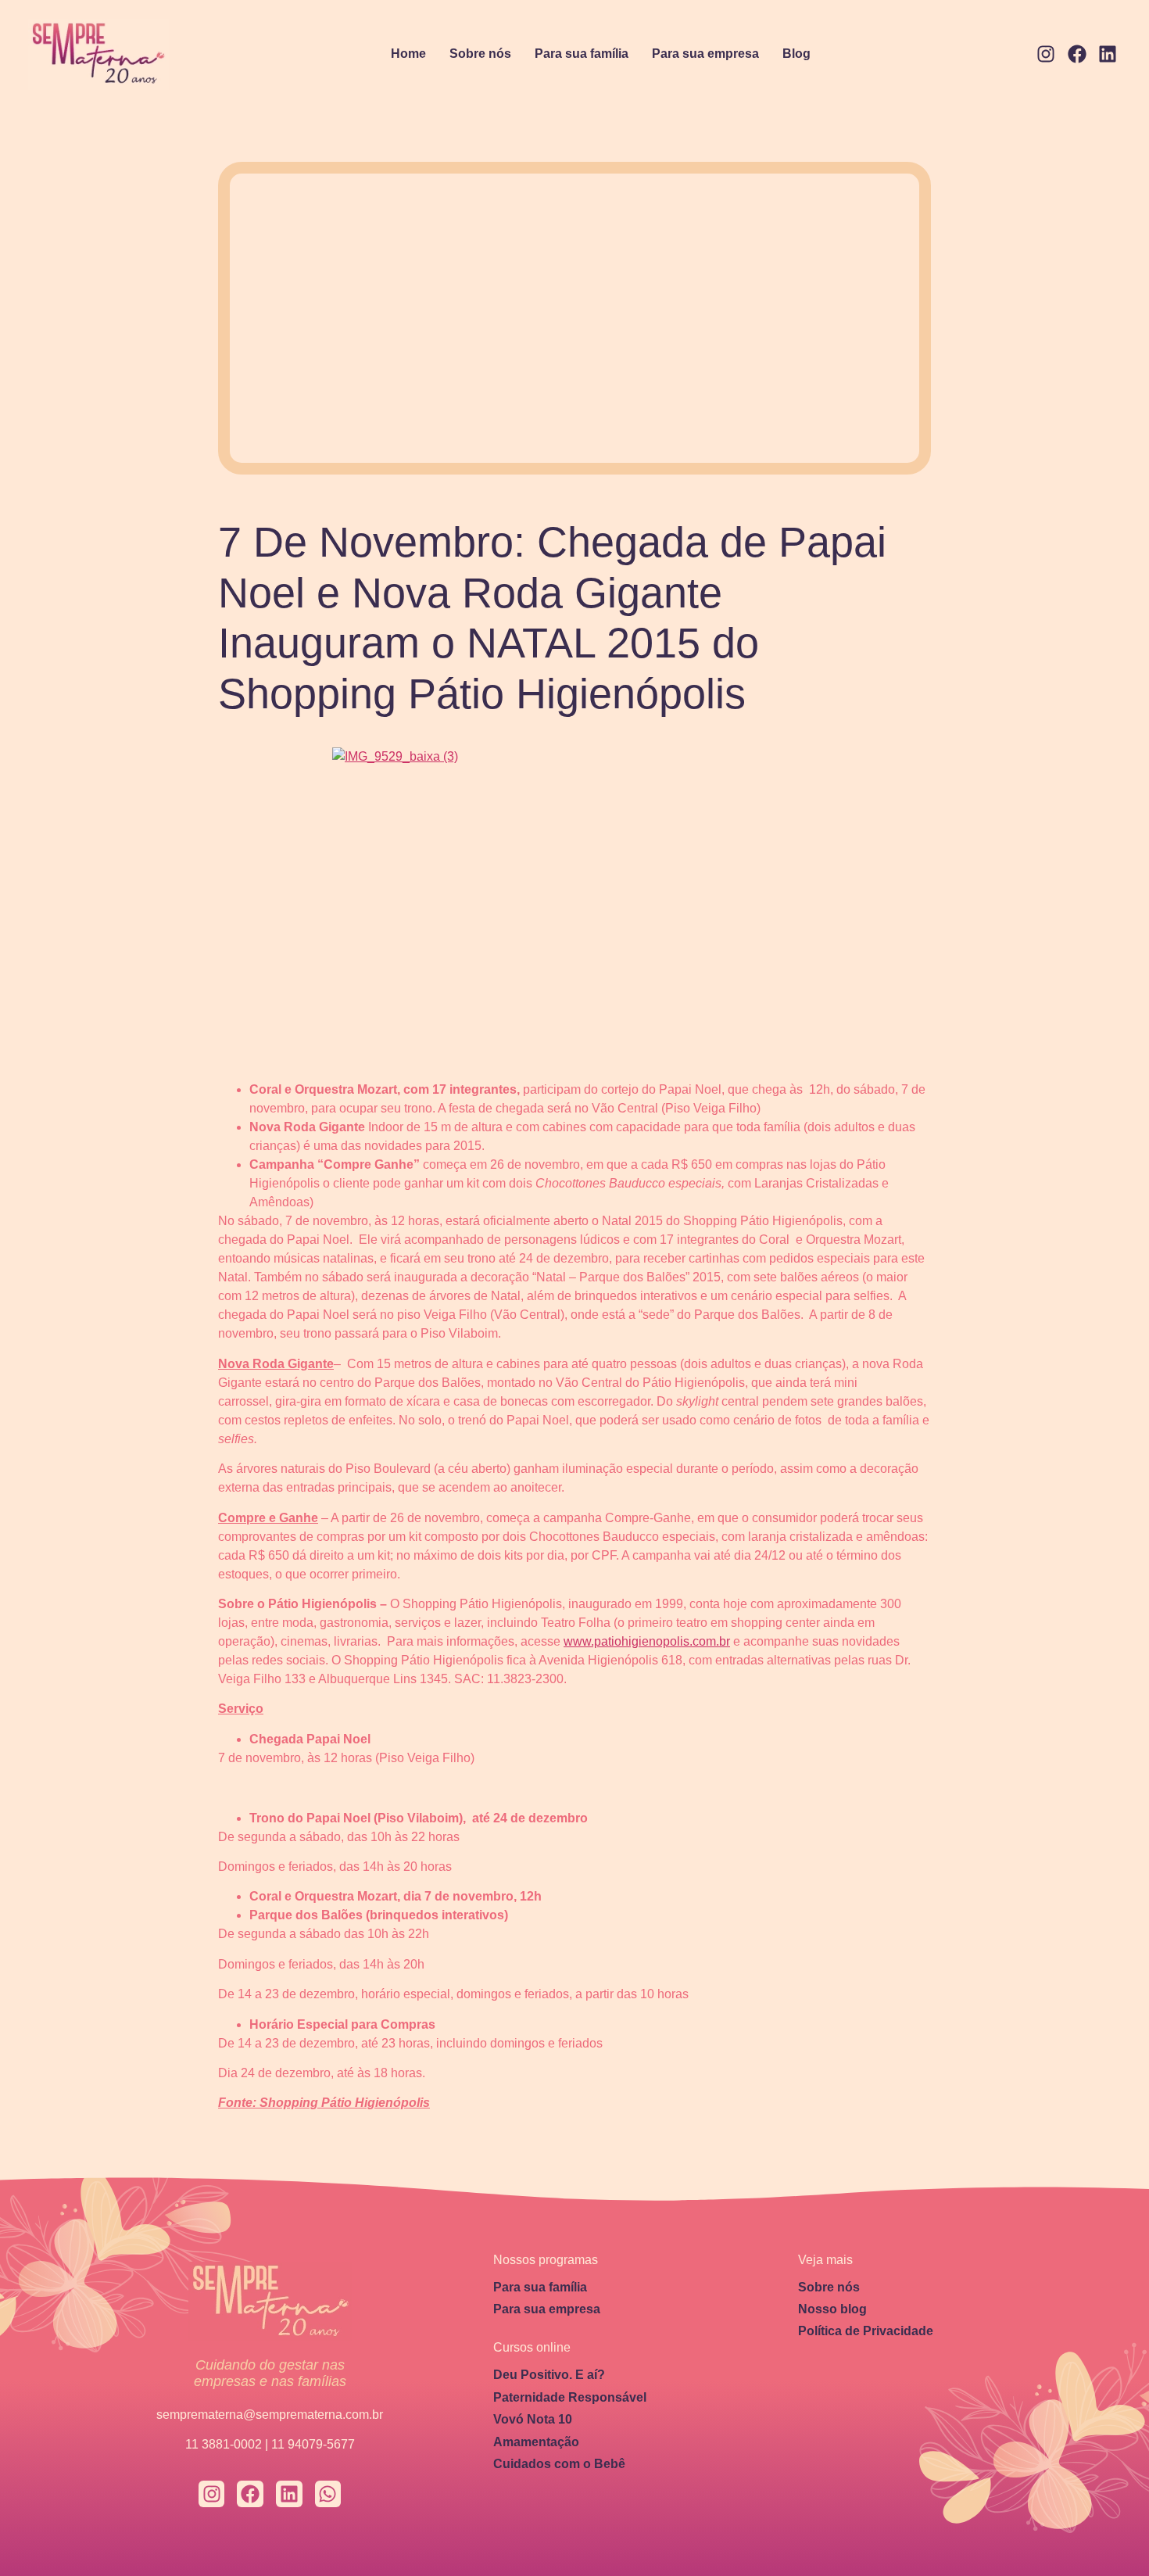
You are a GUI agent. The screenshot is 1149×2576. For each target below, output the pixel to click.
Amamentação (536, 2442)
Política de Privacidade (866, 2331)
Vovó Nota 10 (533, 2419)
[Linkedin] (1108, 55)
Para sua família (582, 54)
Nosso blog (832, 2309)
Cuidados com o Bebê (559, 2464)
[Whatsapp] (328, 2494)
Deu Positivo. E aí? (549, 2375)
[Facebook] (1077, 55)
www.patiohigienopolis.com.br (647, 1641)
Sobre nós (480, 54)
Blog (796, 54)
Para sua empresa (705, 54)
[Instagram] (1046, 55)
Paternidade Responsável (570, 2397)
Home (408, 54)
